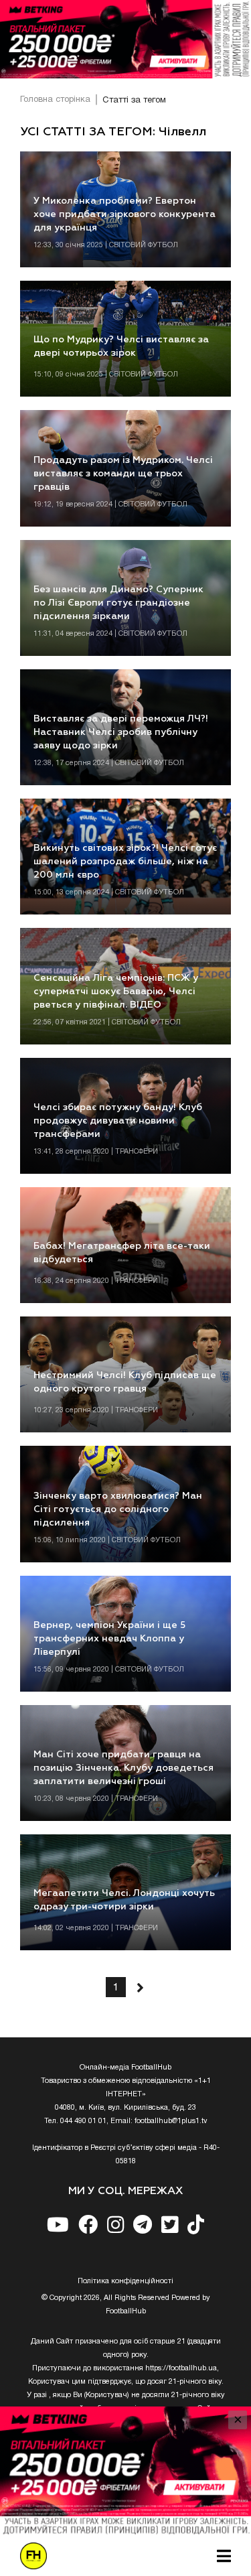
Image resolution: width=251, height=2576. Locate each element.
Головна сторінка (55, 100)
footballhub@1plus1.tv (171, 2121)
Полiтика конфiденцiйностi (125, 2281)
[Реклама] (125, 39)
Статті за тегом (134, 100)
